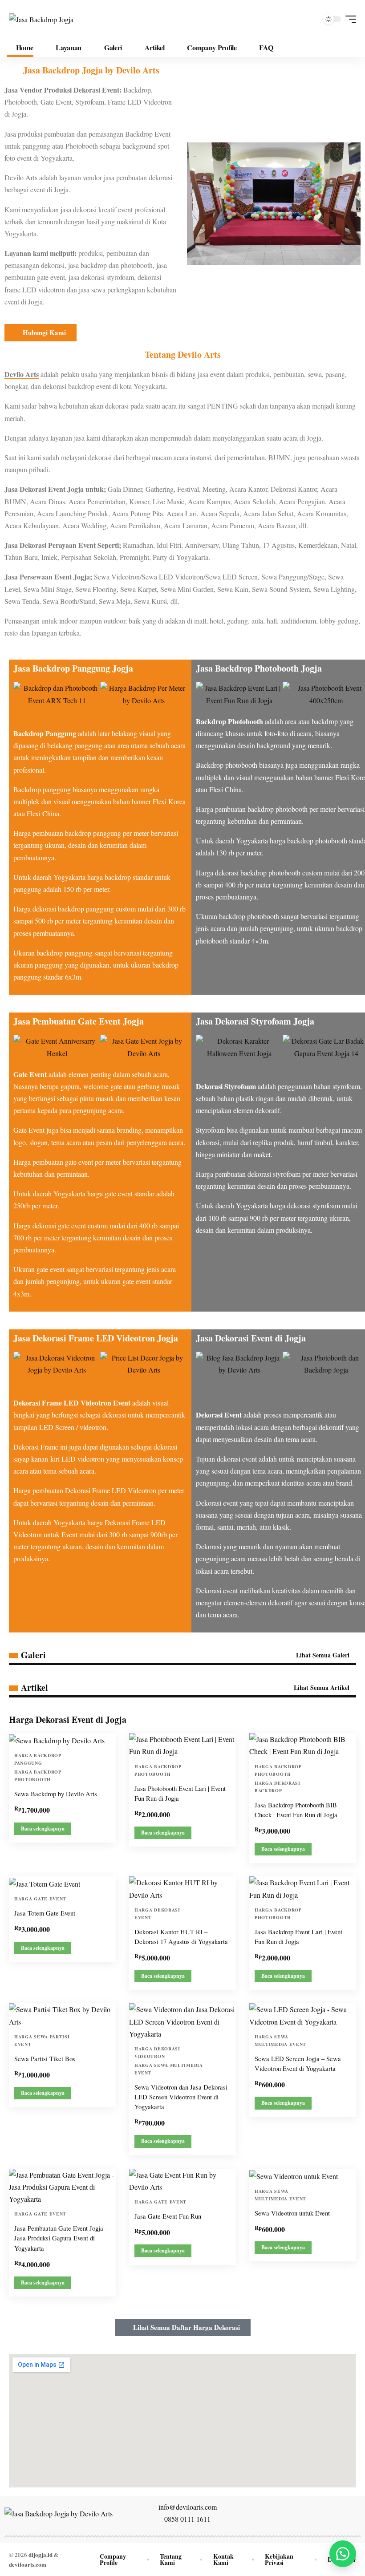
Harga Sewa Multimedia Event (169, 2069)
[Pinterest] (314, 2513)
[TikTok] (324, 2513)
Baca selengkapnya (43, 1829)
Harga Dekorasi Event (157, 1914)
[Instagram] (304, 2513)
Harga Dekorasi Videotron (157, 2052)
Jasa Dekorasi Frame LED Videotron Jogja (96, 1338)
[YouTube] (294, 2513)
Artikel (34, 1688)
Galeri (33, 1655)
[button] (349, 19)
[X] (284, 2513)
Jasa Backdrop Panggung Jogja (73, 668)
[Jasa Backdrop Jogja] (41, 19)
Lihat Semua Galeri (324, 1655)
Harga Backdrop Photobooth (38, 1776)
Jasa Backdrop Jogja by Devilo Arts (91, 70)
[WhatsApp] (333, 2513)
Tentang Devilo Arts (183, 354)
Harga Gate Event (40, 1899)
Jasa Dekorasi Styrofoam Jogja (255, 1021)
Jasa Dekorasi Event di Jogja (251, 1338)
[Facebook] (275, 2513)
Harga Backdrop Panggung (38, 1759)
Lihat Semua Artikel (322, 1687)
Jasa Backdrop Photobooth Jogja (259, 668)
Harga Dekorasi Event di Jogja (68, 1719)
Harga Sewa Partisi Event (42, 2040)
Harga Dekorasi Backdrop (278, 1787)
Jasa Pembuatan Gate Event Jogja (79, 1021)
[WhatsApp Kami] (343, 2554)
